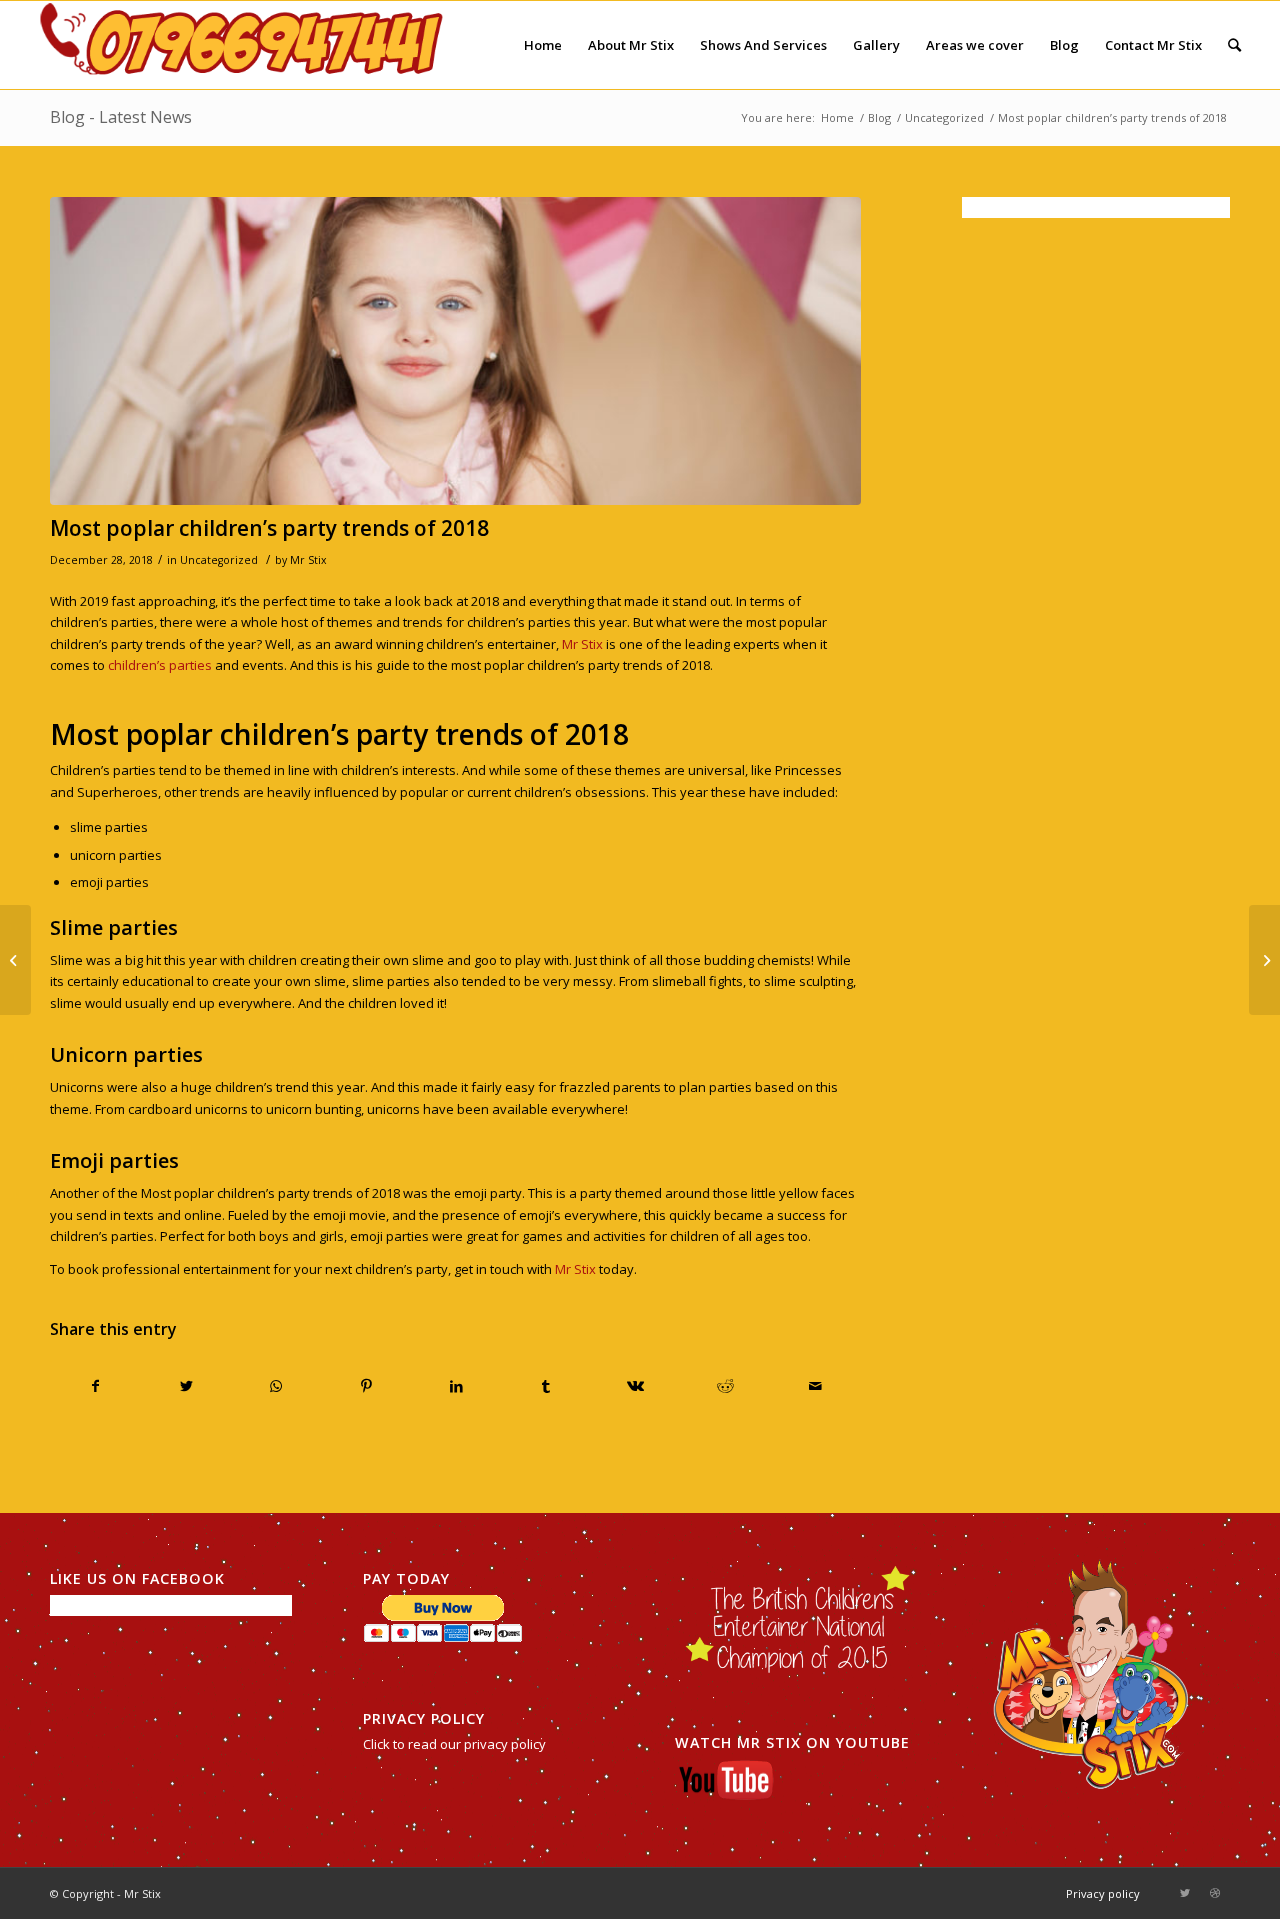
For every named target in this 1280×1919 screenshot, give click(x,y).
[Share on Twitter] (186, 1386)
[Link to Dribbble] (1215, 1893)
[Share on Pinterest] (366, 1386)
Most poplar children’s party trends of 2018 (269, 528)
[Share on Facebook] (96, 1386)
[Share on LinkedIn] (456, 1386)
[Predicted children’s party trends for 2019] (1264, 960)
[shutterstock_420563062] (455, 351)
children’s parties (160, 665)
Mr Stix (308, 560)
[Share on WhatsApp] (276, 1386)
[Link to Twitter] (1185, 1893)
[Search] (1234, 45)
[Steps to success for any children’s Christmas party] (15, 960)
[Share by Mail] (815, 1386)
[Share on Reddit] (725, 1386)
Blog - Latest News (121, 117)
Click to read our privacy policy (454, 1744)
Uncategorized (219, 560)
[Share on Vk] (636, 1386)
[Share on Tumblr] (546, 1386)
